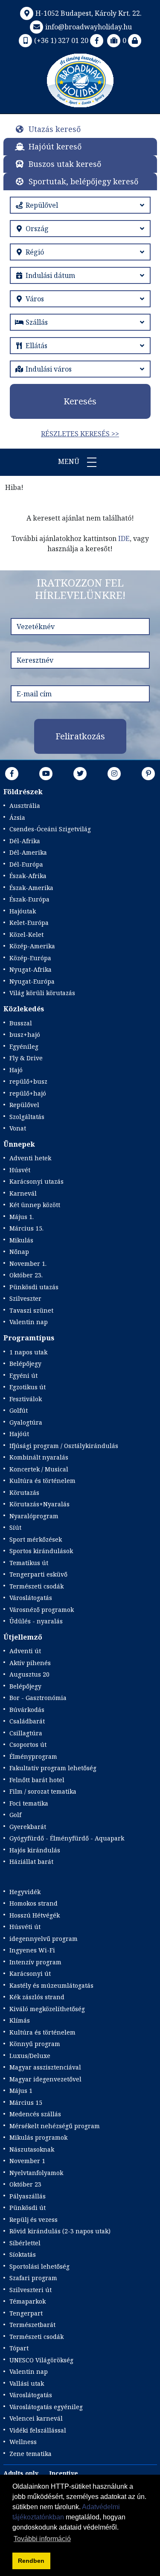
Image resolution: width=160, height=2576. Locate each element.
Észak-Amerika (31, 888)
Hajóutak (23, 911)
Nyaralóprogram (34, 1516)
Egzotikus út (28, 1387)
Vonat (18, 1128)
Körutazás (24, 1493)
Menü (70, 461)
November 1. (28, 1264)
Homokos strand (33, 1903)
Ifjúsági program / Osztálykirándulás (64, 1446)
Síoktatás (23, 2254)
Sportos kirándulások (41, 1551)
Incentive (64, 2473)
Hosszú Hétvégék (35, 1915)
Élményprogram (33, 1756)
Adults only (21, 2473)
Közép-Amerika (32, 946)
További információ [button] (42, 2539)
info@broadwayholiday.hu (89, 27)
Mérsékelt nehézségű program (55, 2126)
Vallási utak (27, 2383)
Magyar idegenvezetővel (45, 2079)
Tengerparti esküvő (38, 1574)
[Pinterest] (148, 773)
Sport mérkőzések (36, 1539)
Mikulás (21, 1240)
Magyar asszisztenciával (45, 2067)
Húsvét (20, 1170)
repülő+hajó (28, 1093)
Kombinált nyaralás (39, 1457)
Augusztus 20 (29, 1674)
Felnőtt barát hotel (37, 1780)
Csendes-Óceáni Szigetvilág (50, 829)
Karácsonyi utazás (36, 1181)
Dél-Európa (26, 864)
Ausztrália (25, 806)
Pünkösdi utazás (34, 1287)
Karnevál (23, 1193)
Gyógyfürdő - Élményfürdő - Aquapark (67, 1838)
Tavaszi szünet (31, 1310)
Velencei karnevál (36, 2418)
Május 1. (22, 1217)
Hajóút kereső (55, 146)
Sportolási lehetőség (39, 2266)
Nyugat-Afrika (31, 969)
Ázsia (17, 817)
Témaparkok (28, 2301)
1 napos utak (28, 1352)
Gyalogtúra (26, 1422)
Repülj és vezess (33, 2220)
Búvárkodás (27, 1710)
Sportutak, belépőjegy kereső (83, 181)
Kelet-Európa (29, 923)
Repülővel (24, 1105)
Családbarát (27, 1721)
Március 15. (26, 1228)
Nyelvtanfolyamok (36, 2173)
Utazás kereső (55, 129)
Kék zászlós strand (37, 1997)
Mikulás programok (38, 2137)
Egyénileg (24, 1046)
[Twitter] (80, 773)
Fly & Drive (26, 1058)
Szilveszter (25, 1298)
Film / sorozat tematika (43, 1791)
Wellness (23, 2442)
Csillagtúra (26, 1733)
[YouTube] (46, 773)
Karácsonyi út (30, 1974)
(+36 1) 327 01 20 (61, 40)
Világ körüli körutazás (42, 993)
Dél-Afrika (25, 841)
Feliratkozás (80, 736)
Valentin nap (29, 1322)
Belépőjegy (25, 1364)
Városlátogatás (31, 1598)
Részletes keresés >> (80, 434)
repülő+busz (28, 1081)
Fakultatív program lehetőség (53, 1768)
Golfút (19, 1410)
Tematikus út (29, 1563)
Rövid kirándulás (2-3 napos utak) (60, 2231)
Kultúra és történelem (42, 1481)
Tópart (19, 2348)
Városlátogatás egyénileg (46, 2407)
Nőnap (19, 1252)
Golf (15, 1815)
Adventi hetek (30, 1158)
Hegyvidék (25, 1892)
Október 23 (25, 2184)
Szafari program (33, 2278)
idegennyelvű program (44, 1939)
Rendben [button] (31, 2561)
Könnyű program (35, 2044)
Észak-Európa (29, 899)
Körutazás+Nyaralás (39, 1504)
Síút (15, 1527)
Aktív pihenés (30, 1663)
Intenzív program (35, 1962)
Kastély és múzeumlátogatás (51, 1985)
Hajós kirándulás (35, 1850)
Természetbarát (32, 2325)
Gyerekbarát (28, 1827)
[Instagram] (114, 773)
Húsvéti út (25, 1927)
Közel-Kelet (26, 935)
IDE (124, 538)
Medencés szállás (35, 2114)
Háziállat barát (31, 1862)
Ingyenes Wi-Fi (32, 1950)
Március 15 (26, 2102)
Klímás (20, 2020)
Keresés (80, 401)
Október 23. (26, 1275)
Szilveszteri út (31, 2290)
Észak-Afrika (28, 876)
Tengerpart (26, 2313)
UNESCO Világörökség (41, 2360)
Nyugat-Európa (32, 981)
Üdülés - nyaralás (36, 1621)
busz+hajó (25, 1035)
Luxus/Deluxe (30, 2056)
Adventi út (25, 1651)
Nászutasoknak (32, 2149)
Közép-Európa (30, 958)
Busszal (21, 1023)
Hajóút (19, 1434)
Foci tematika (29, 1803)
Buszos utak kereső (65, 164)
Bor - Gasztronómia (38, 1698)
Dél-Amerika (28, 852)
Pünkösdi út (28, 2208)
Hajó (16, 1070)
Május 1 (21, 2091)
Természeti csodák (36, 1586)
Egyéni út (23, 1375)
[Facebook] (97, 40)
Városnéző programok (42, 1610)
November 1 (27, 2161)
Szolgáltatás (27, 1117)
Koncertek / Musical (39, 1469)
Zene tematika (31, 2454)
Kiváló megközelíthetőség (47, 2009)
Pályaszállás (28, 2196)
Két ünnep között (35, 1205)
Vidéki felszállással (38, 2430)
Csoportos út (28, 1745)
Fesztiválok (26, 1399)
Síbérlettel (25, 2243)
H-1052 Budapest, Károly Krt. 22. (89, 13)
